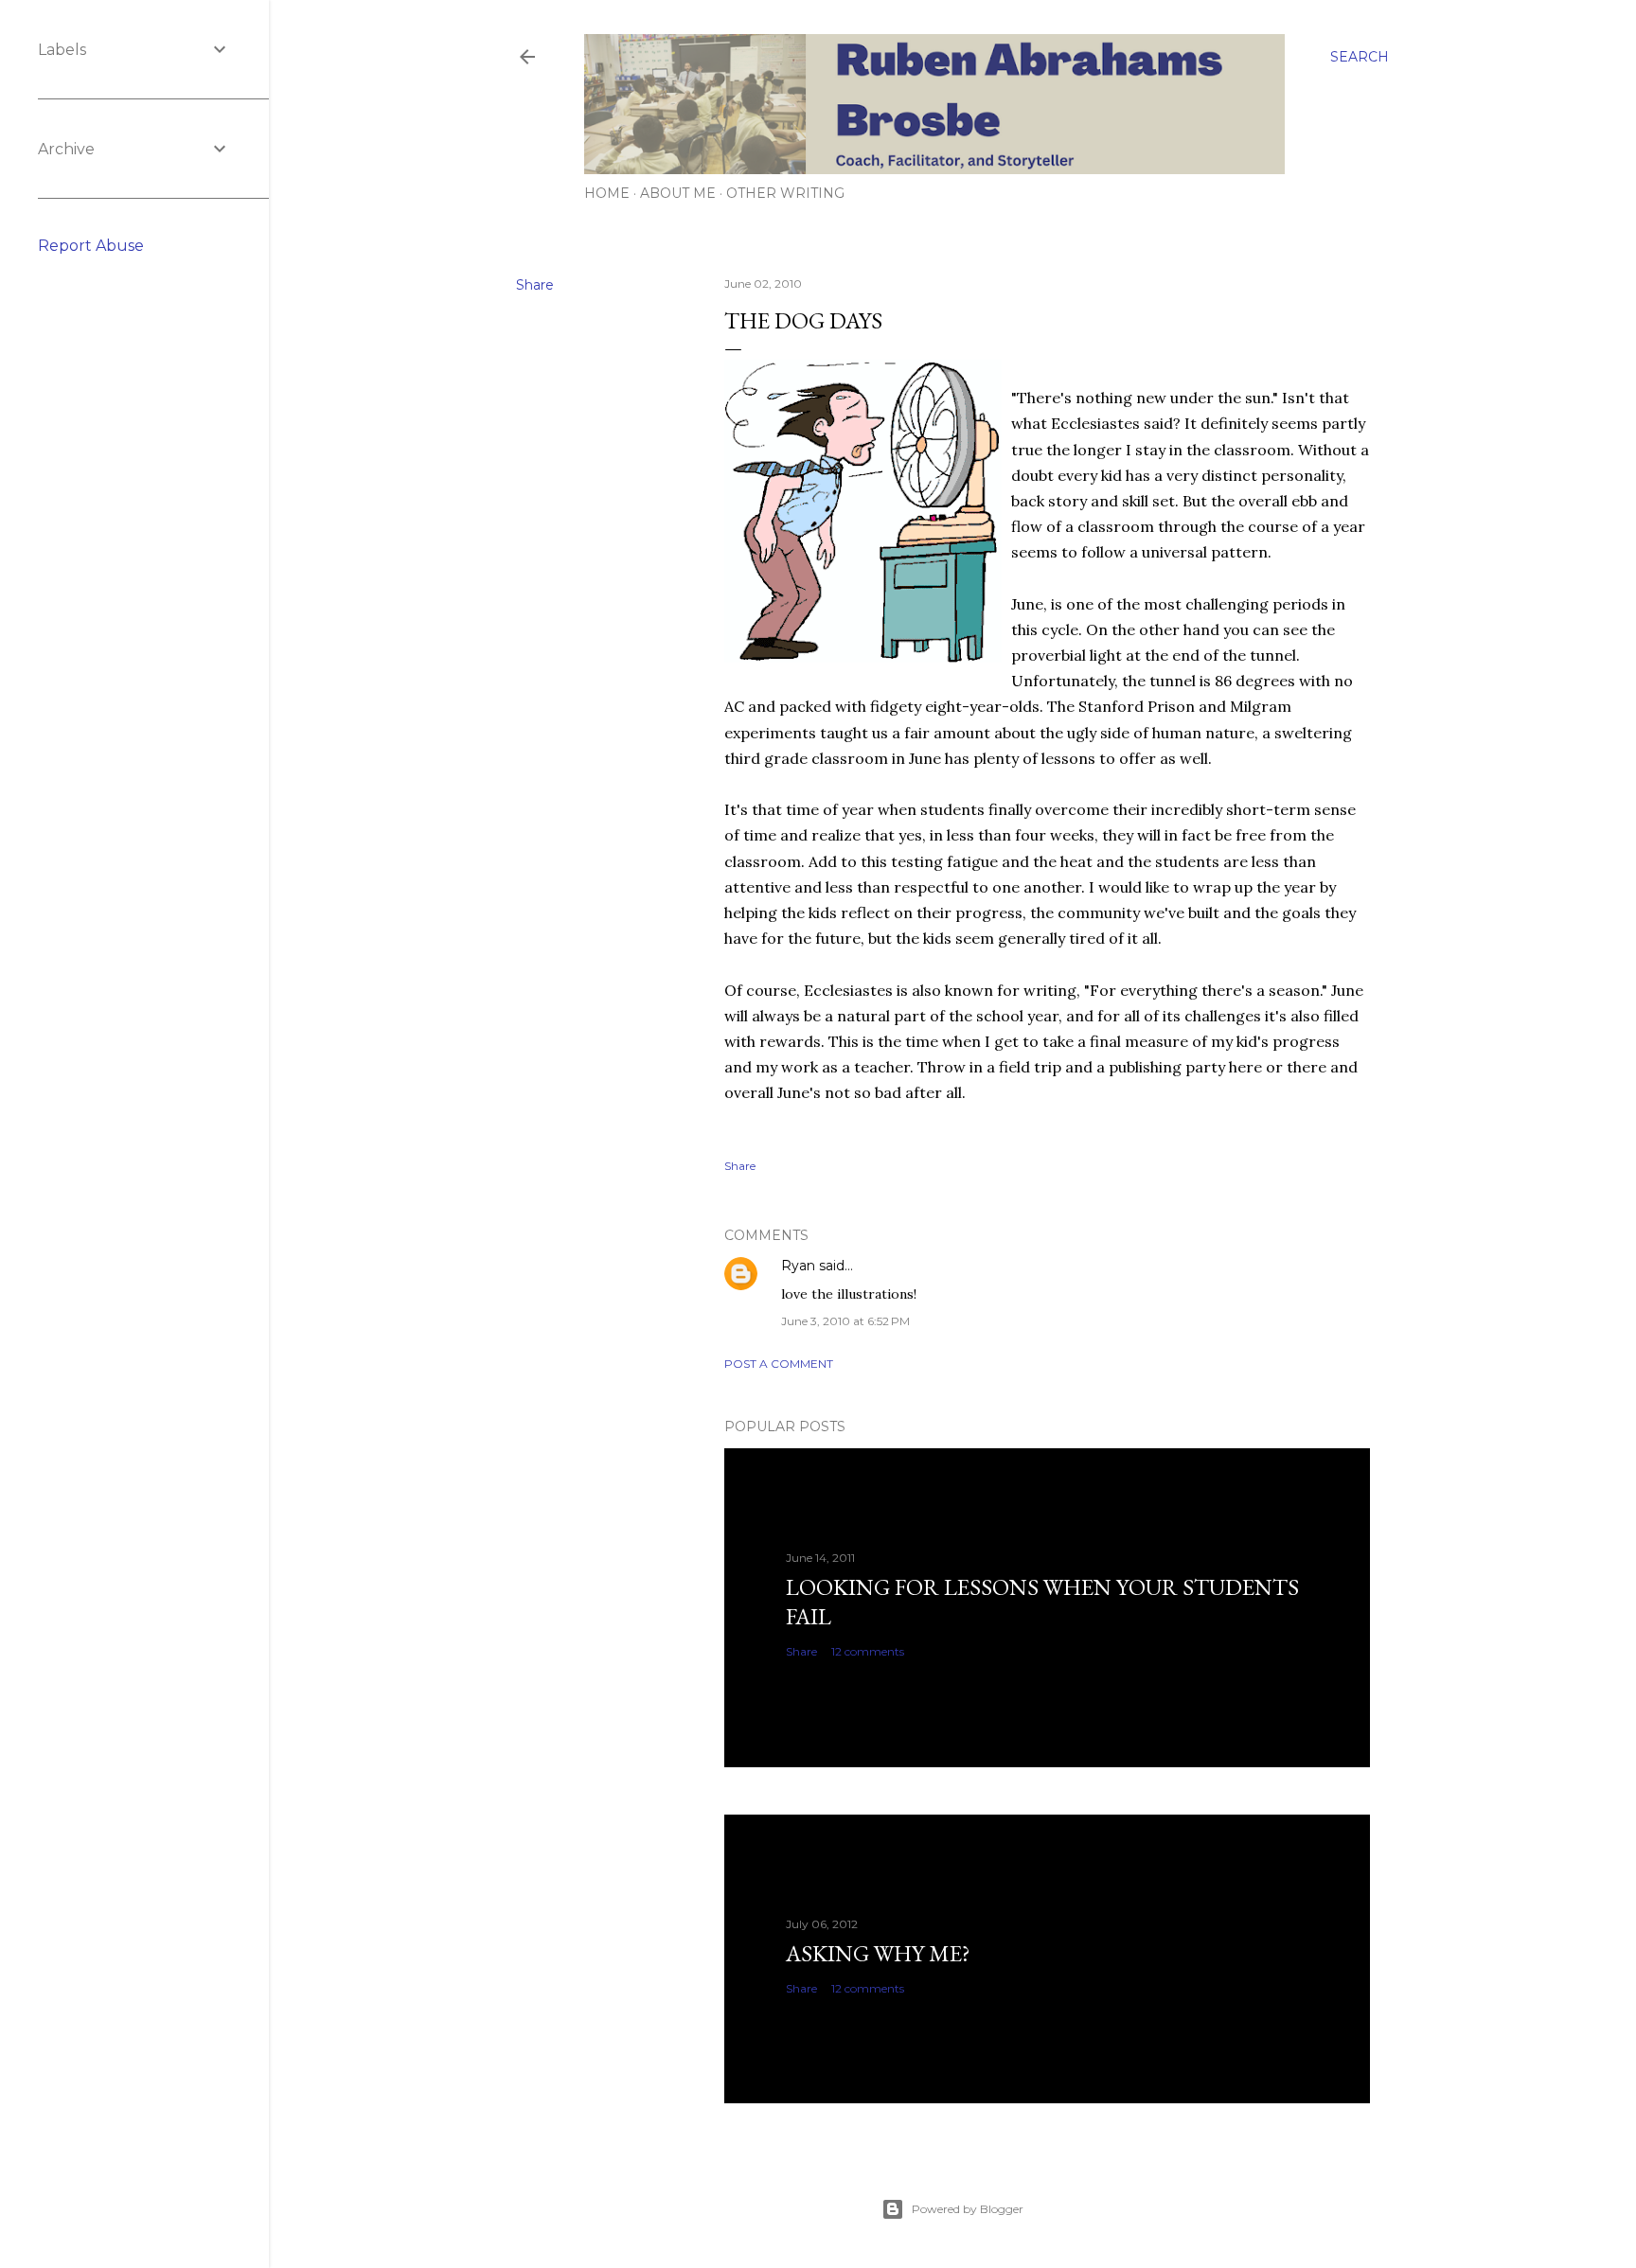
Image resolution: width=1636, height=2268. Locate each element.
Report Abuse (91, 246)
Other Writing (785, 193)
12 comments (868, 1651)
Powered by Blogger (968, 2209)
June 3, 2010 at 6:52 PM (845, 1321)
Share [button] (535, 285)
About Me (678, 193)
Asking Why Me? (878, 1953)
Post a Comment (779, 1364)
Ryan (798, 1266)
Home (607, 193)
